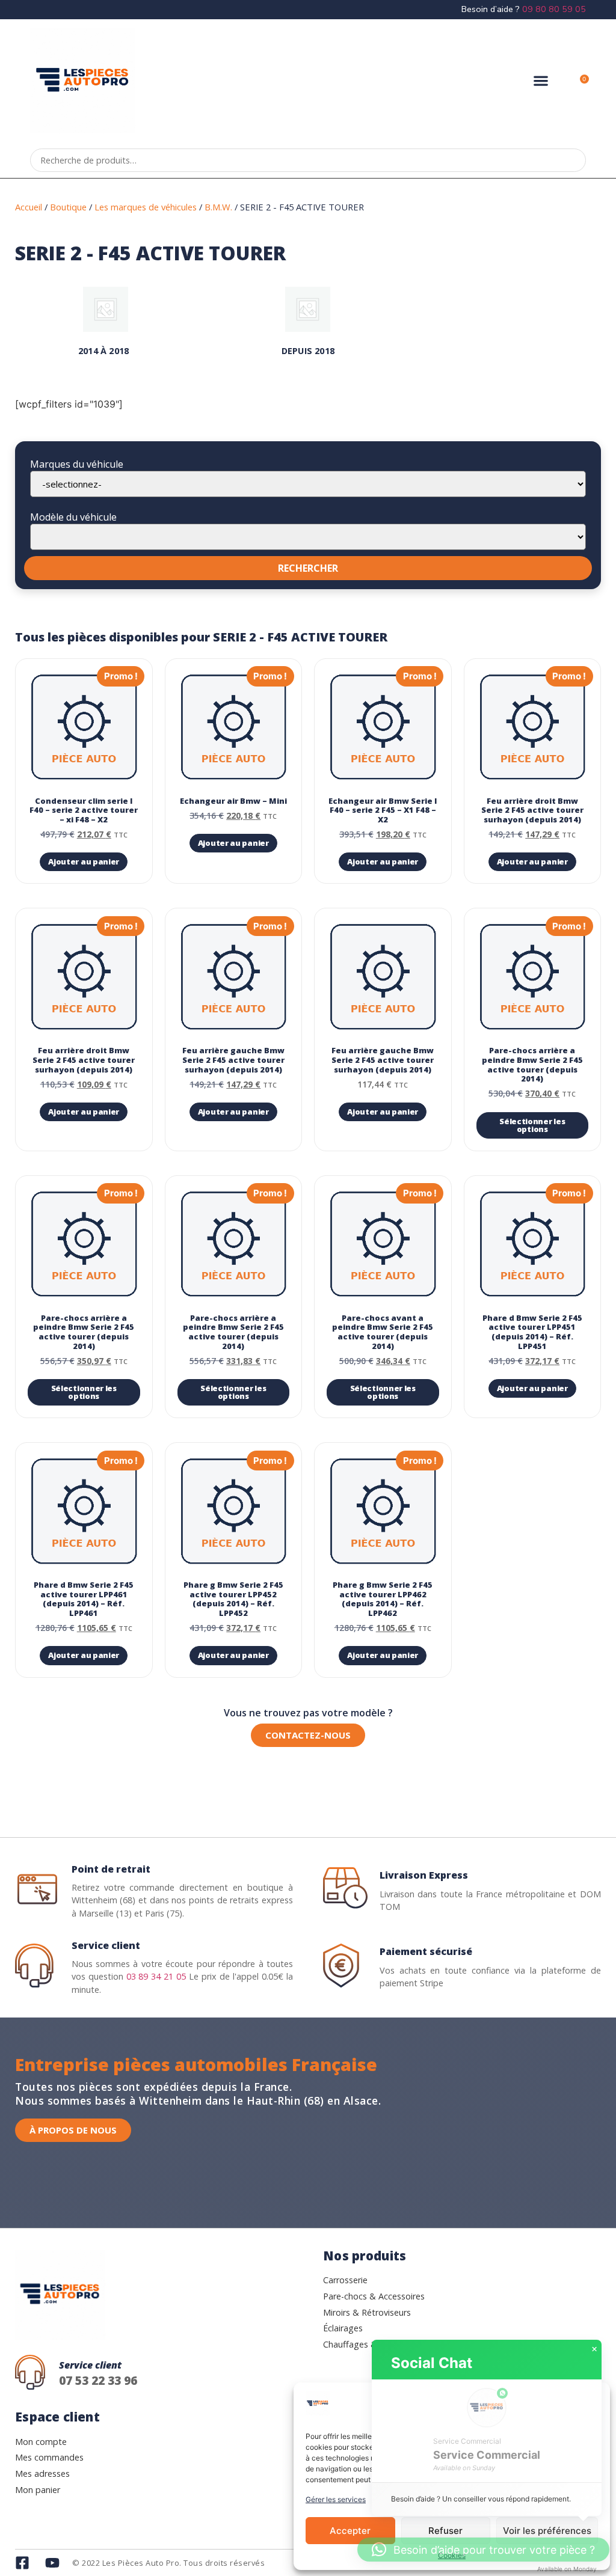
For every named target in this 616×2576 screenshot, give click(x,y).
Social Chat (432, 2363)
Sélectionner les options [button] (532, 1125)
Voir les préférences (547, 2531)
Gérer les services (336, 2499)
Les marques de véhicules (146, 207)
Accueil (29, 207)
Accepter (350, 2531)
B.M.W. (218, 207)
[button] (541, 81)
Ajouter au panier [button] (84, 861)
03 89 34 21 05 (156, 1976)
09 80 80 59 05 (554, 9)
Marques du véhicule (77, 464)
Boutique (68, 207)
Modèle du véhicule (73, 517)
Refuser (445, 2531)
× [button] (594, 2349)
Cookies (452, 2555)
